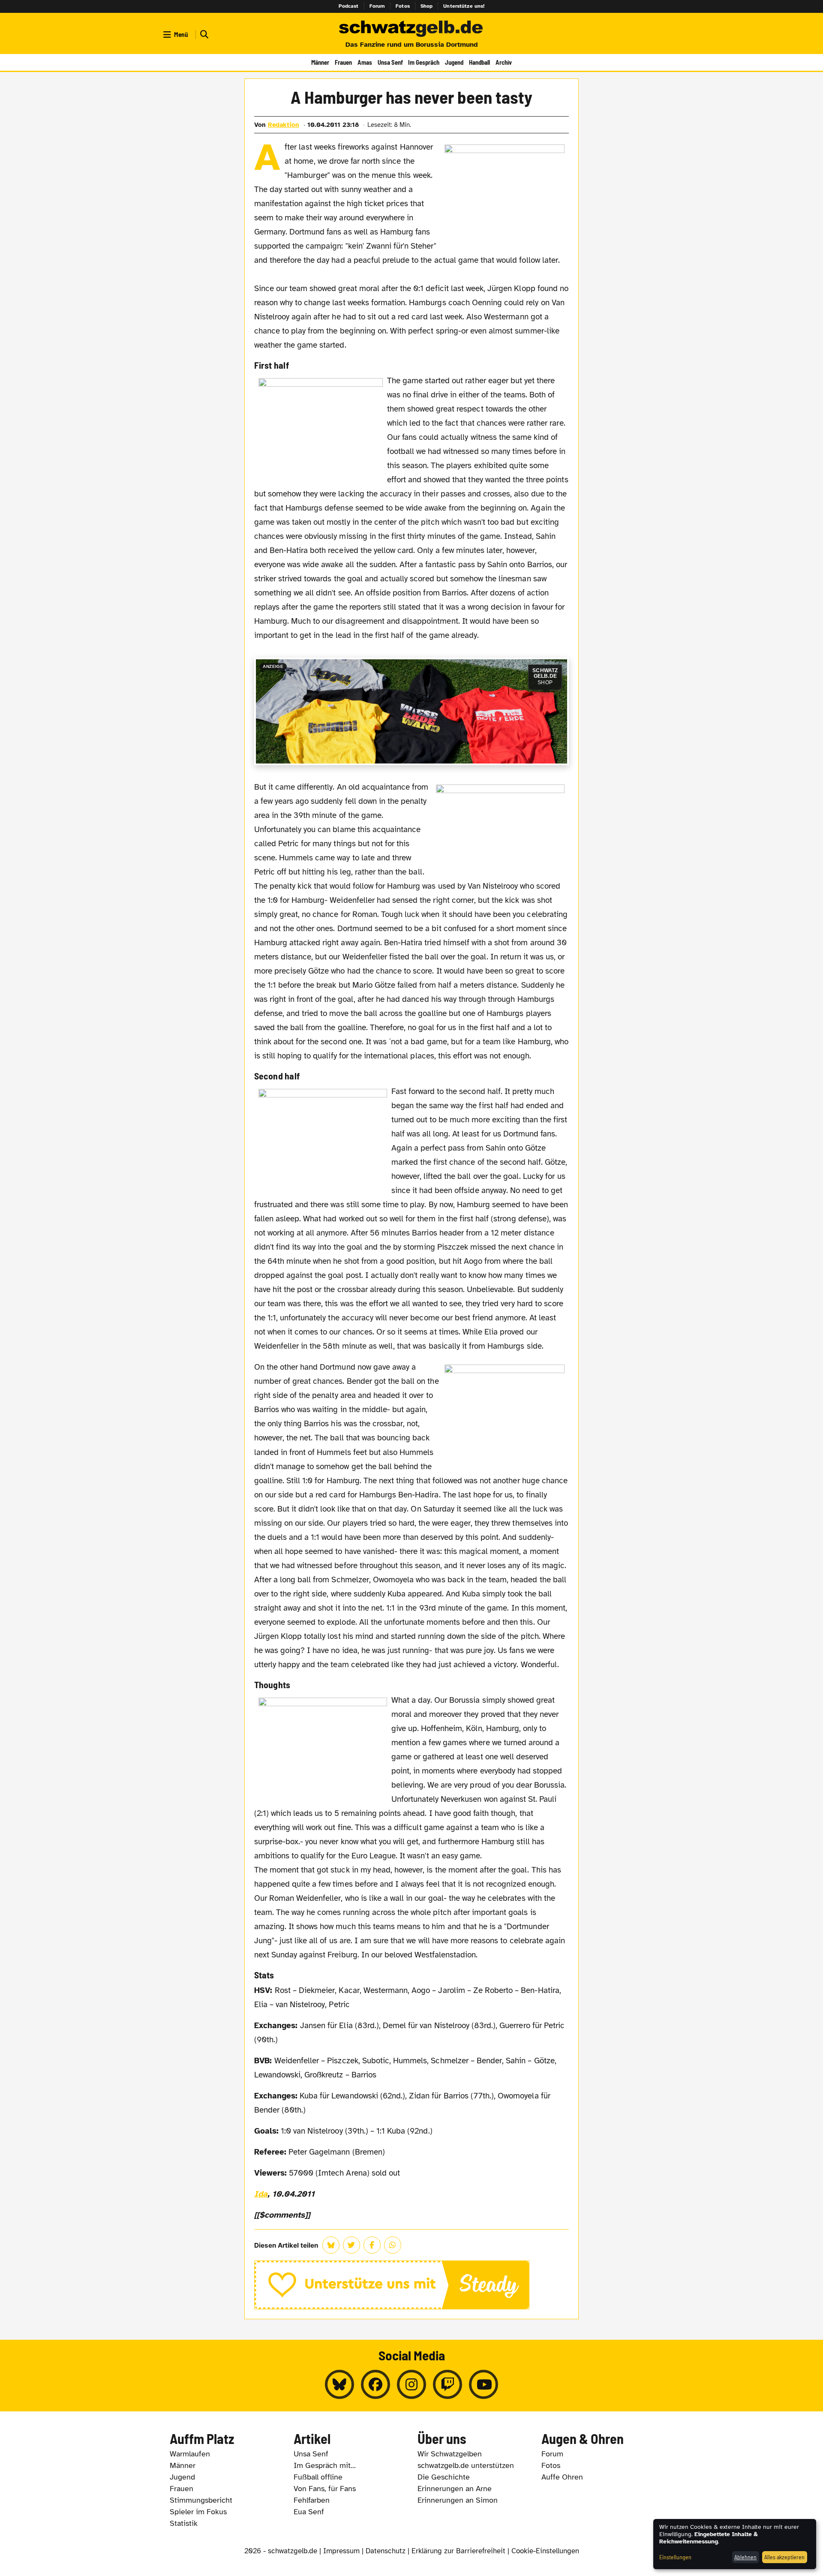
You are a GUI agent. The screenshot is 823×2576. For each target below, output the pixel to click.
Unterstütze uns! (464, 6)
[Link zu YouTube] (484, 2384)
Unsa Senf (390, 62)
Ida (261, 2194)
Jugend (454, 62)
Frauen (343, 62)
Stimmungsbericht (201, 2500)
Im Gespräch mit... (325, 2465)
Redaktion (284, 125)
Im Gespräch (424, 62)
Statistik (184, 2523)
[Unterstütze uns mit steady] (412, 2285)
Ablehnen (745, 2557)
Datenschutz (386, 2551)
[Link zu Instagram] (411, 2384)
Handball (479, 62)
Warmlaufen (190, 2454)
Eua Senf (309, 2512)
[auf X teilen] (351, 2245)
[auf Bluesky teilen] (331, 2245)
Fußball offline (318, 2477)
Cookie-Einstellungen (545, 2551)
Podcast (349, 6)
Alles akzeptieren (784, 2557)
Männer (320, 62)
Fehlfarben (312, 2500)
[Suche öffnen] (203, 35)
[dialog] (735, 2544)
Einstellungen (675, 2557)
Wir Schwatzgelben (450, 2454)
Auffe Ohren (562, 2477)
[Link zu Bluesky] (339, 2384)
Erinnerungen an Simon (458, 2500)
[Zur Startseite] (411, 29)
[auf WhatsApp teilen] (393, 2245)
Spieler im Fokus (198, 2512)
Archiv (504, 62)
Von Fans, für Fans (325, 2489)
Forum (377, 6)
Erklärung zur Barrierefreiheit (458, 2551)
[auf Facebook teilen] (372, 2245)
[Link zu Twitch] (448, 2384)
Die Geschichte (444, 2477)
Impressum (341, 2551)
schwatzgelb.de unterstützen (466, 2465)
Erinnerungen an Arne (455, 2489)
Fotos (403, 6)
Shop (427, 6)
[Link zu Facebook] (375, 2384)
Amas (365, 62)
